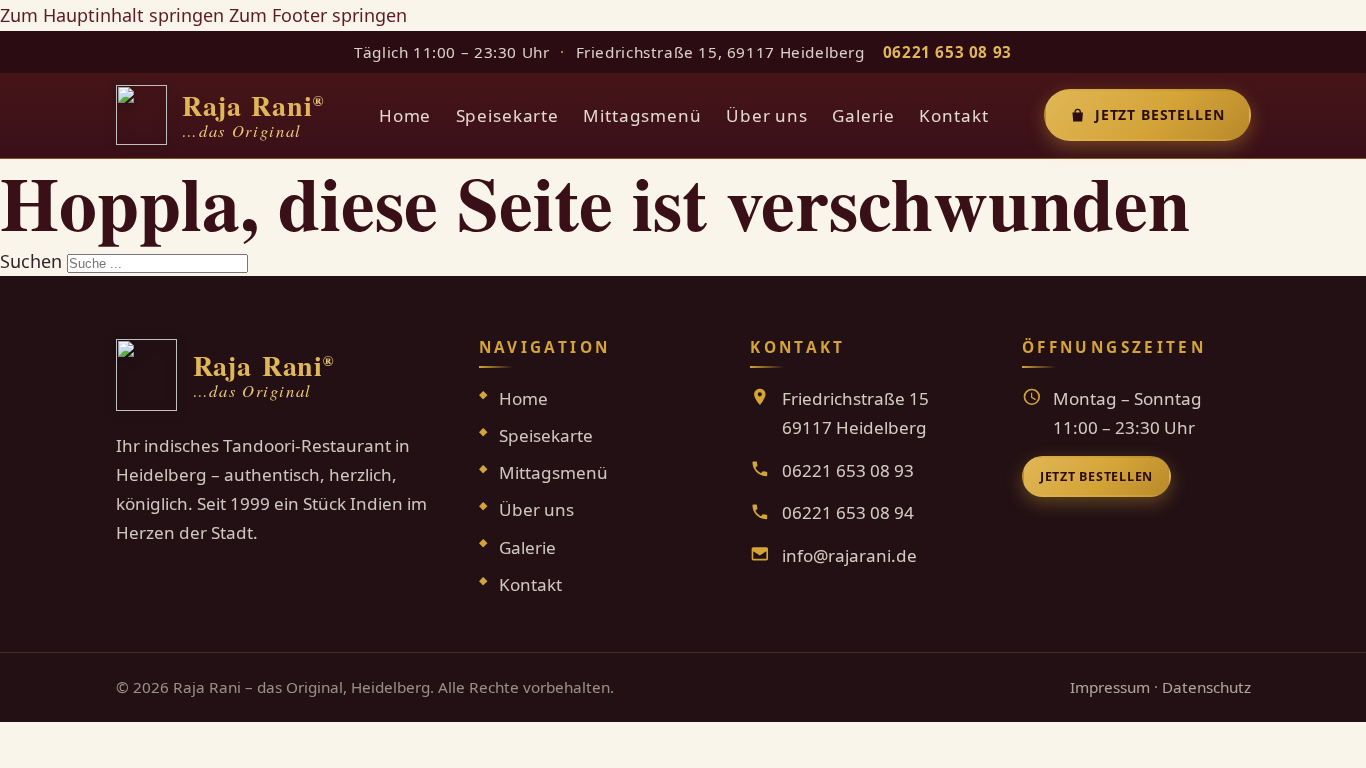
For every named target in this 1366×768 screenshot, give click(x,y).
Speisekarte (507, 115)
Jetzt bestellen (1160, 114)
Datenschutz (1206, 687)
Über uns (767, 115)
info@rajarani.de (849, 555)
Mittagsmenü (642, 115)
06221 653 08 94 (848, 512)
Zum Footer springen (318, 15)
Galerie (863, 115)
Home (405, 115)
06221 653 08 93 (947, 52)
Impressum (1110, 687)
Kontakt (953, 115)
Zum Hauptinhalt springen (112, 15)
